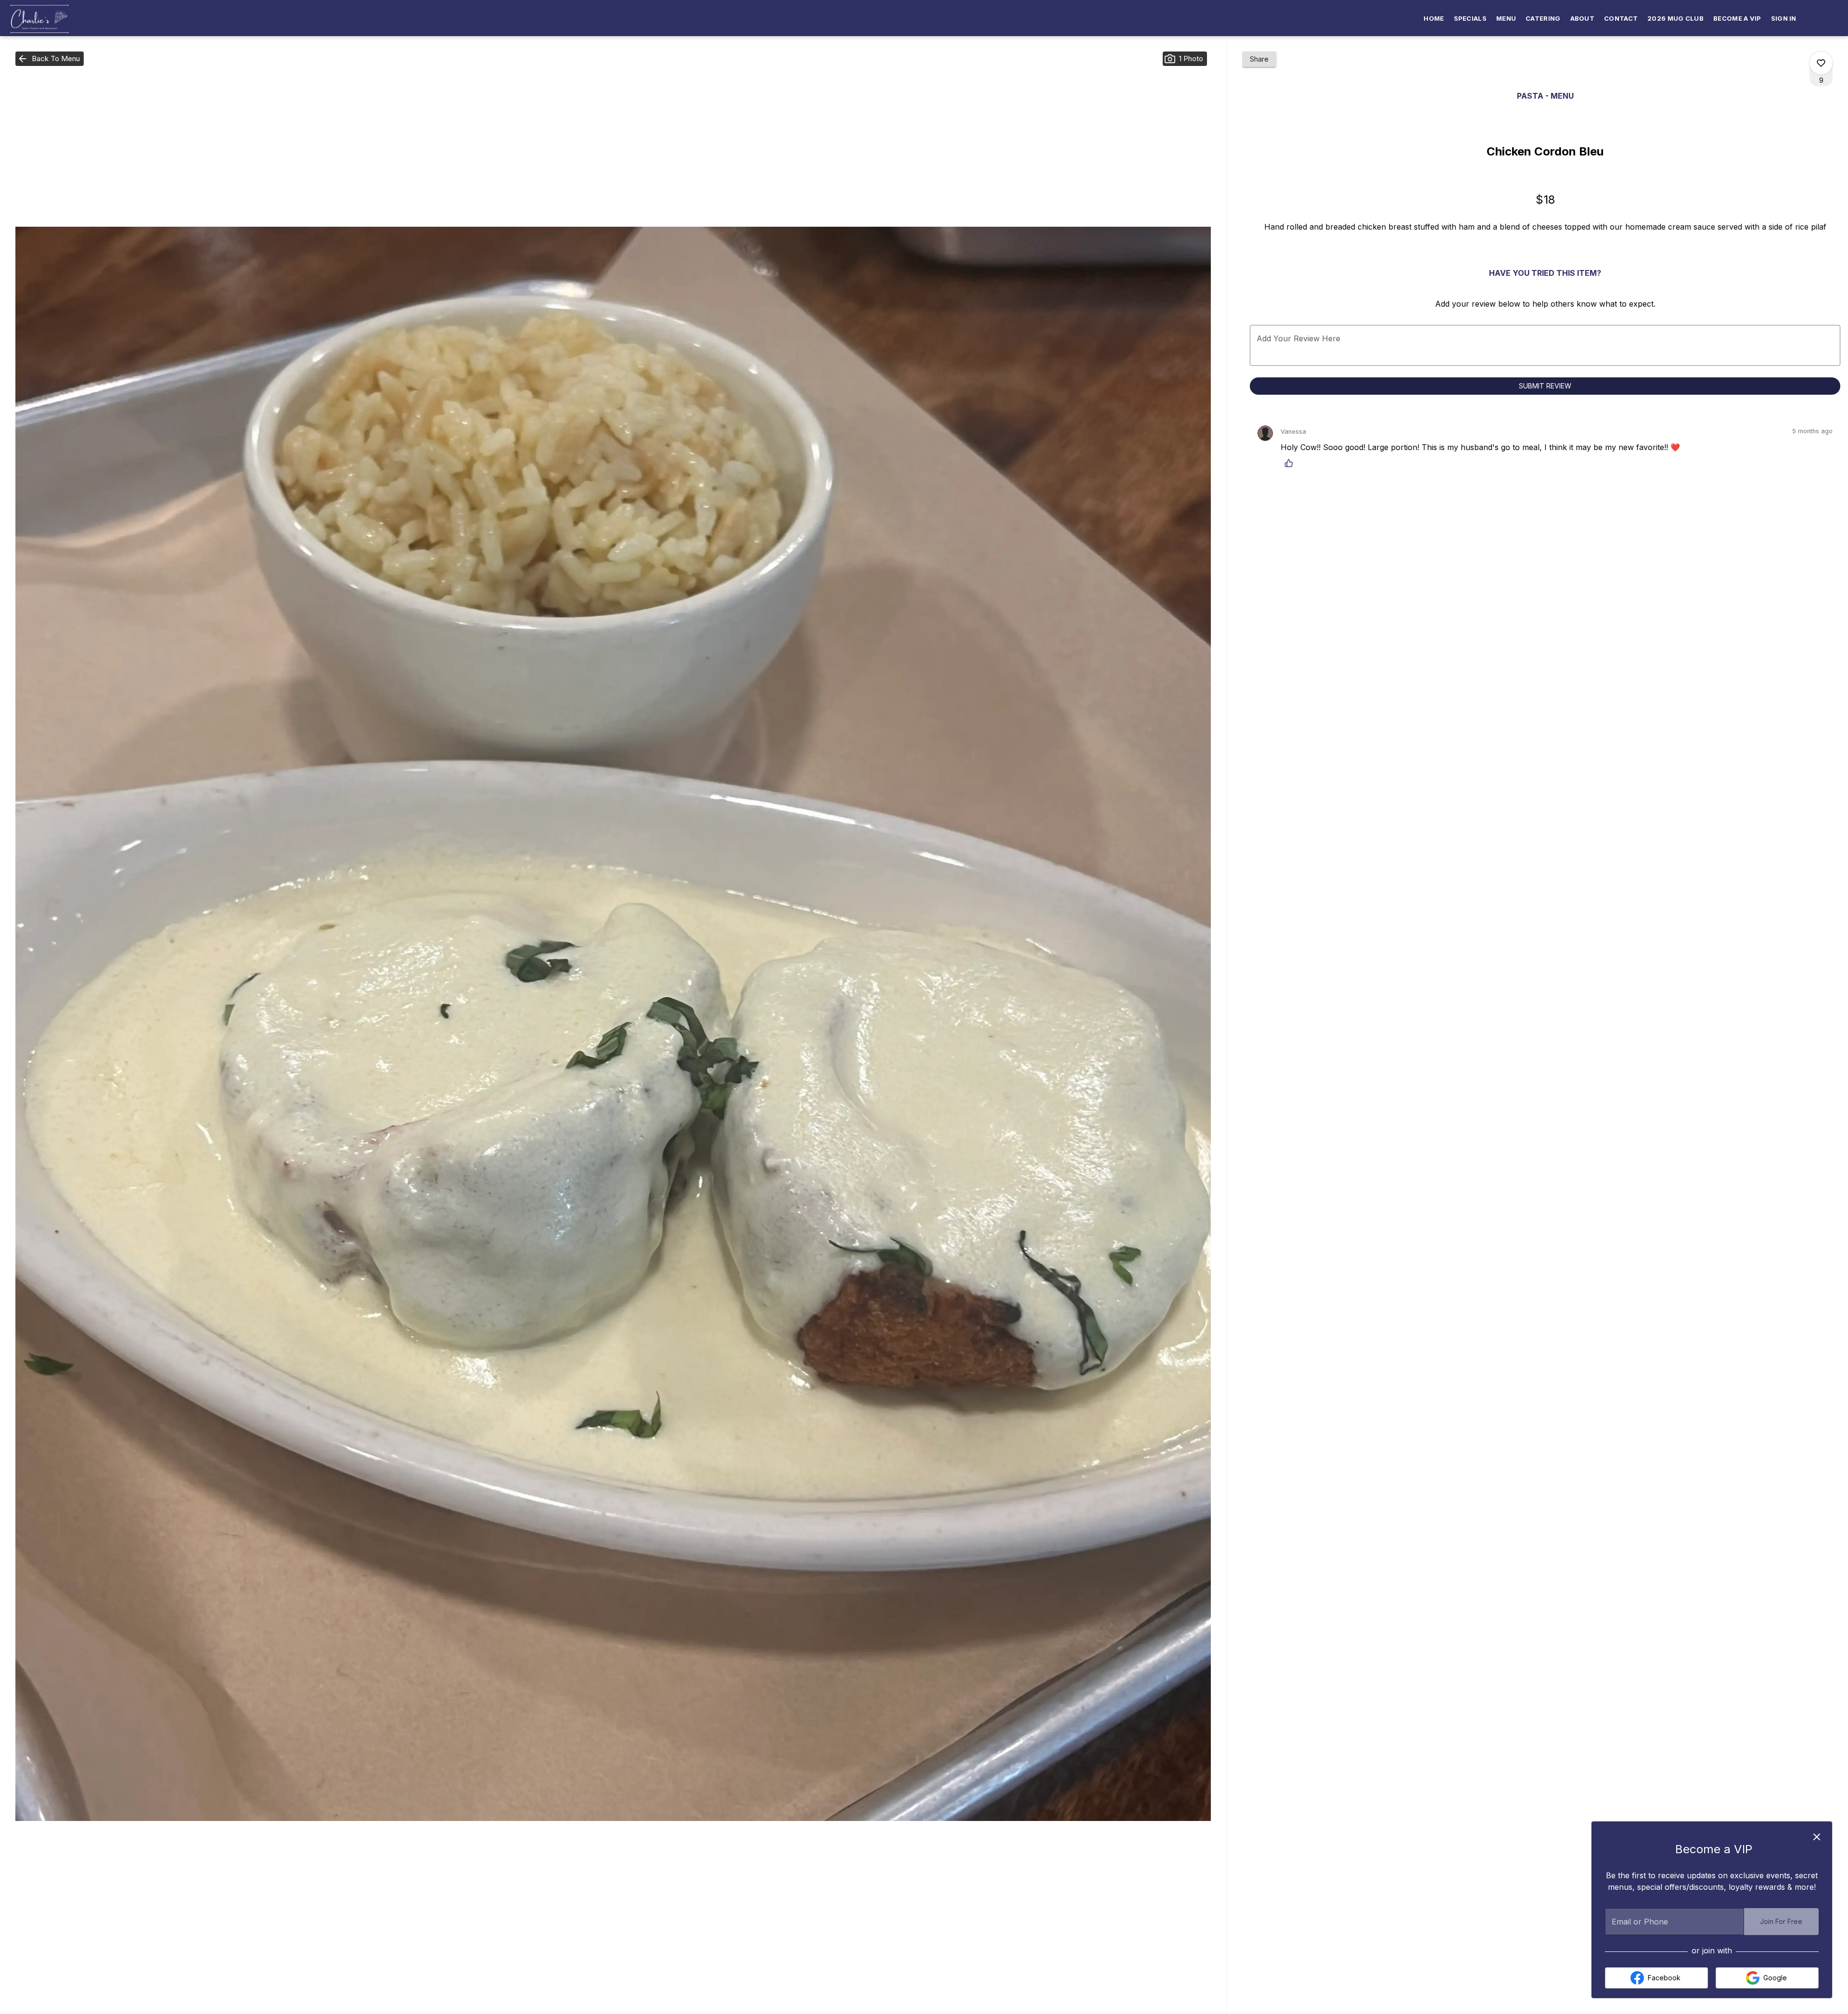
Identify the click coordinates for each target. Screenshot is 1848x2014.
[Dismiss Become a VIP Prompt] (1817, 1837)
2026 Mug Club (1675, 18)
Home (1434, 18)
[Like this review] (1291, 463)
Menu (1506, 18)
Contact (1621, 18)
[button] (50, 59)
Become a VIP (1737, 18)
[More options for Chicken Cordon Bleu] (1821, 63)
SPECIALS (1470, 18)
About (1583, 18)
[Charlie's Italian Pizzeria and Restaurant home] (51, 19)
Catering (1543, 18)
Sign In (1784, 18)
